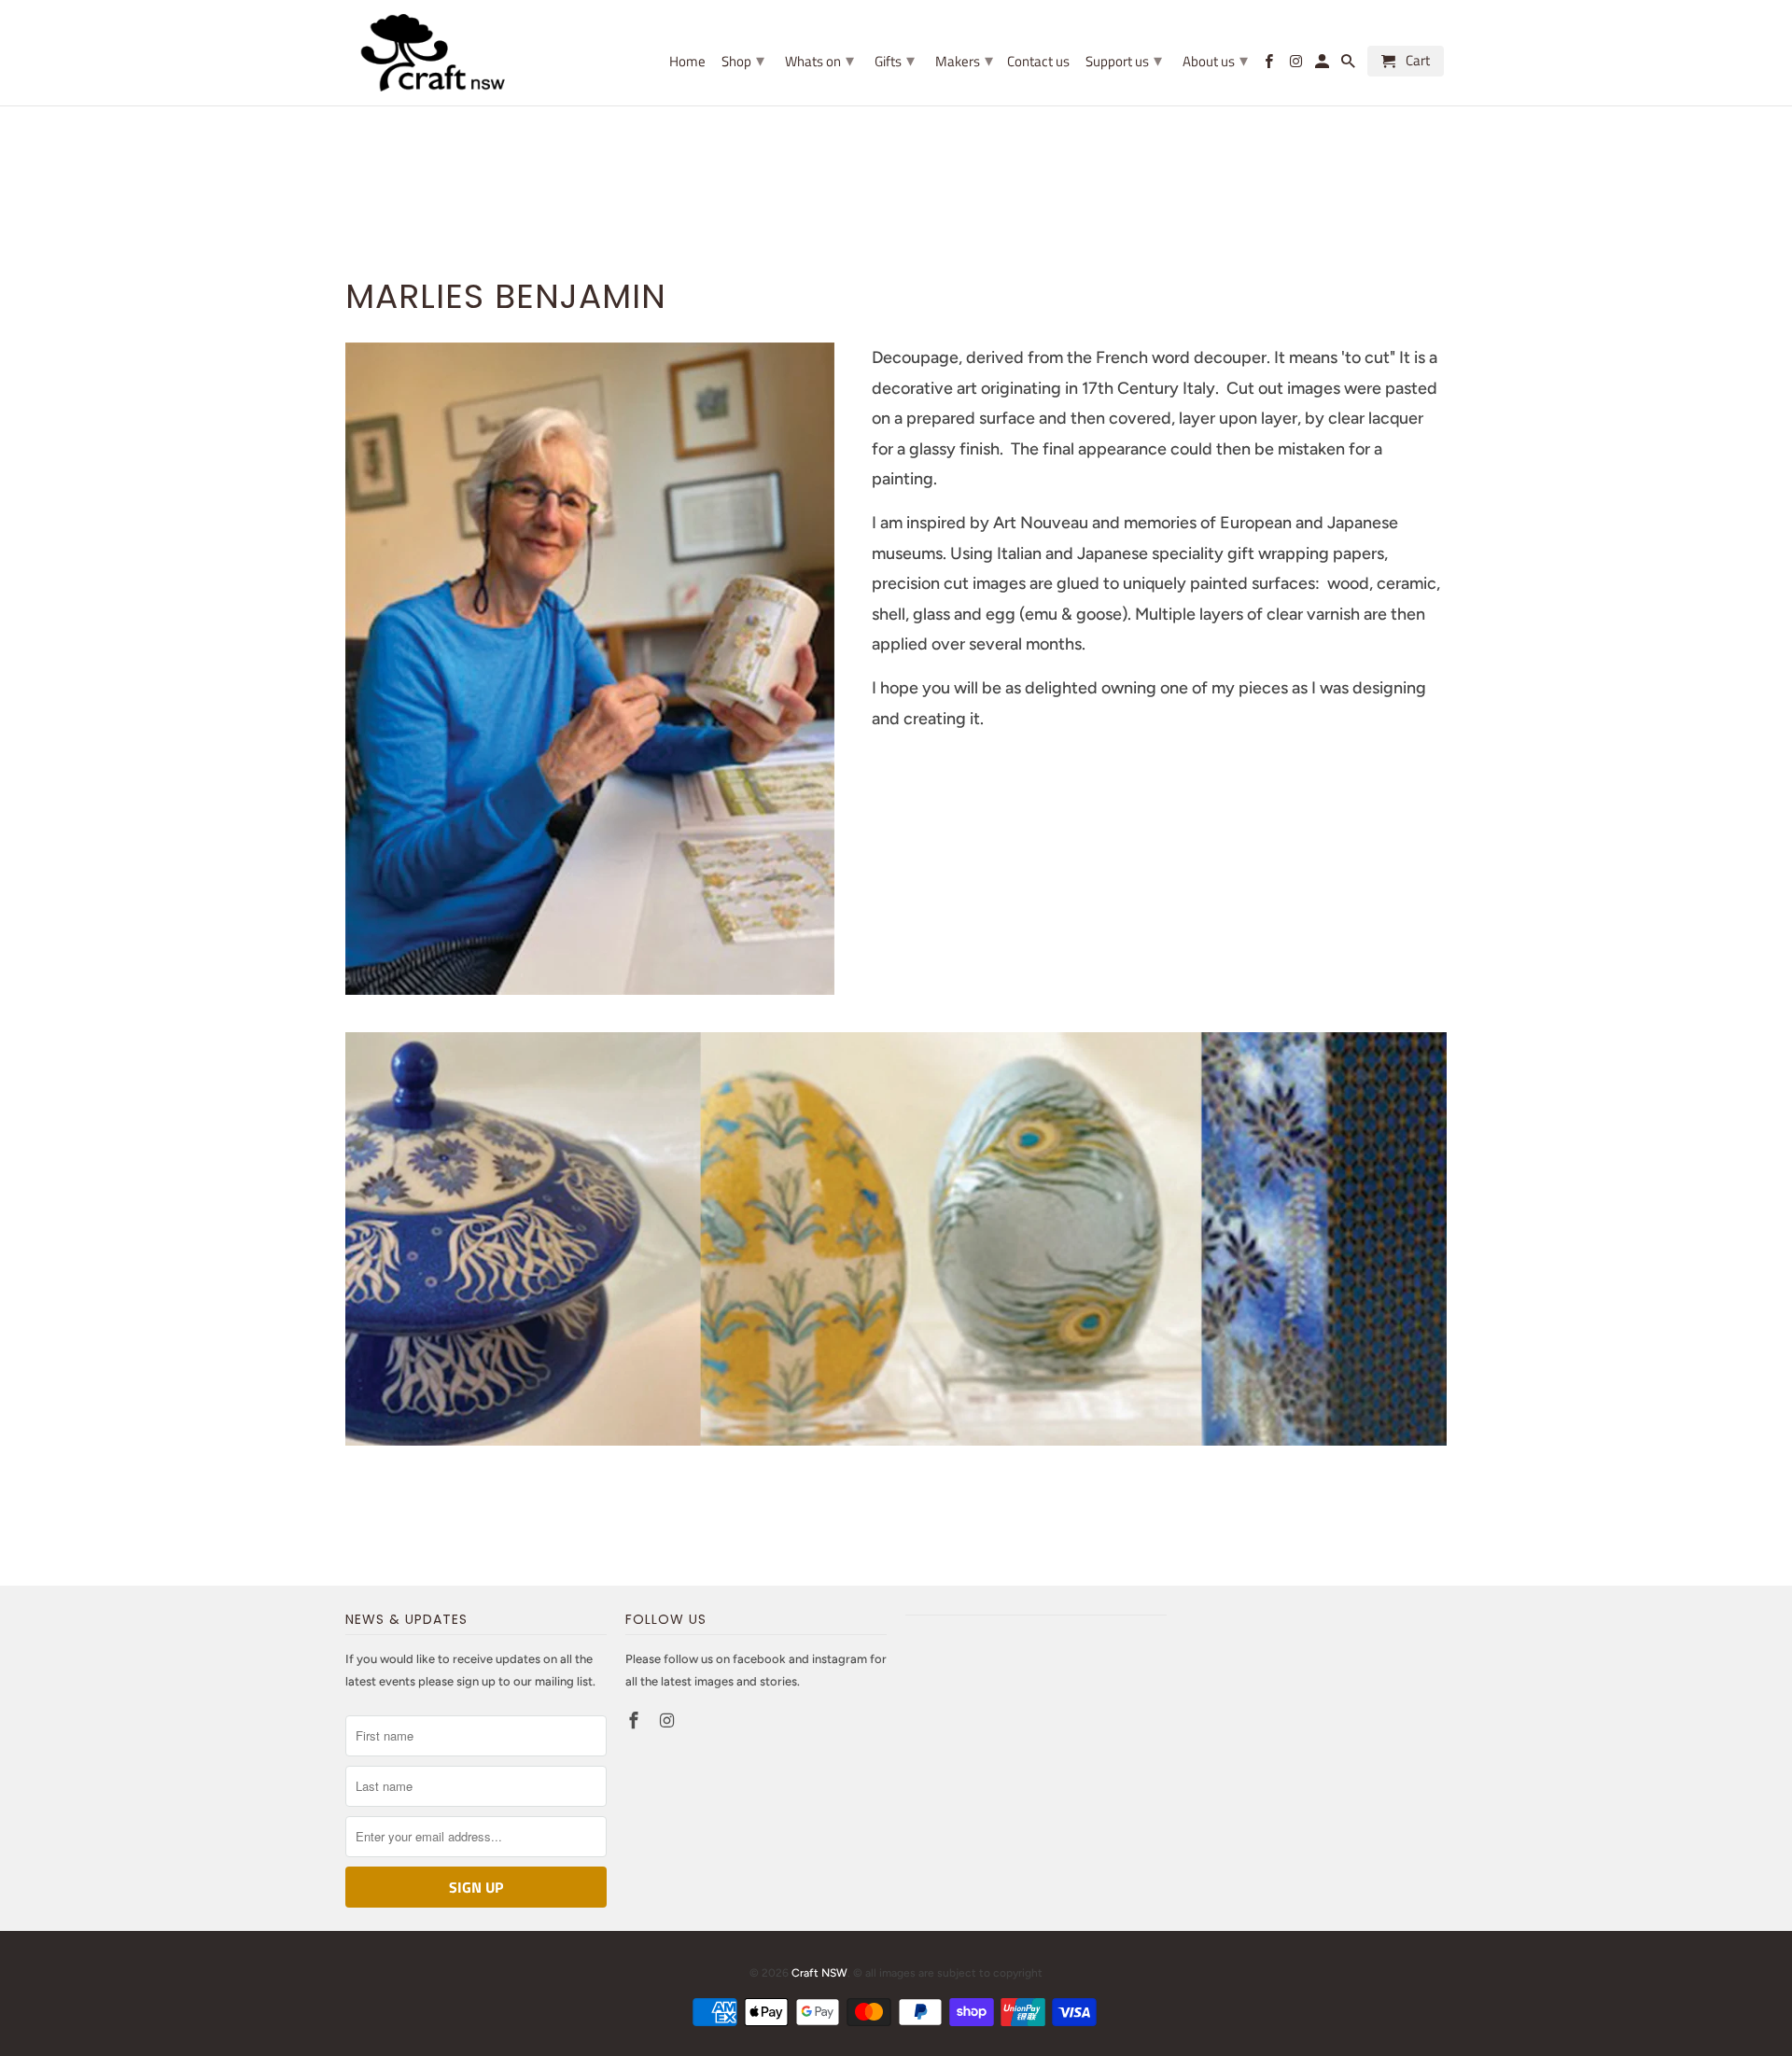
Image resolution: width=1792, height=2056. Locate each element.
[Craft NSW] (462, 53)
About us (1215, 60)
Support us (1124, 60)
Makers (964, 60)
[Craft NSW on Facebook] (636, 1721)
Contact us (1038, 63)
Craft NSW (819, 1973)
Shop (743, 60)
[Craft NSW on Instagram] (669, 1721)
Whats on (819, 60)
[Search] (1350, 65)
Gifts (895, 60)
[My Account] (1323, 65)
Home (687, 63)
